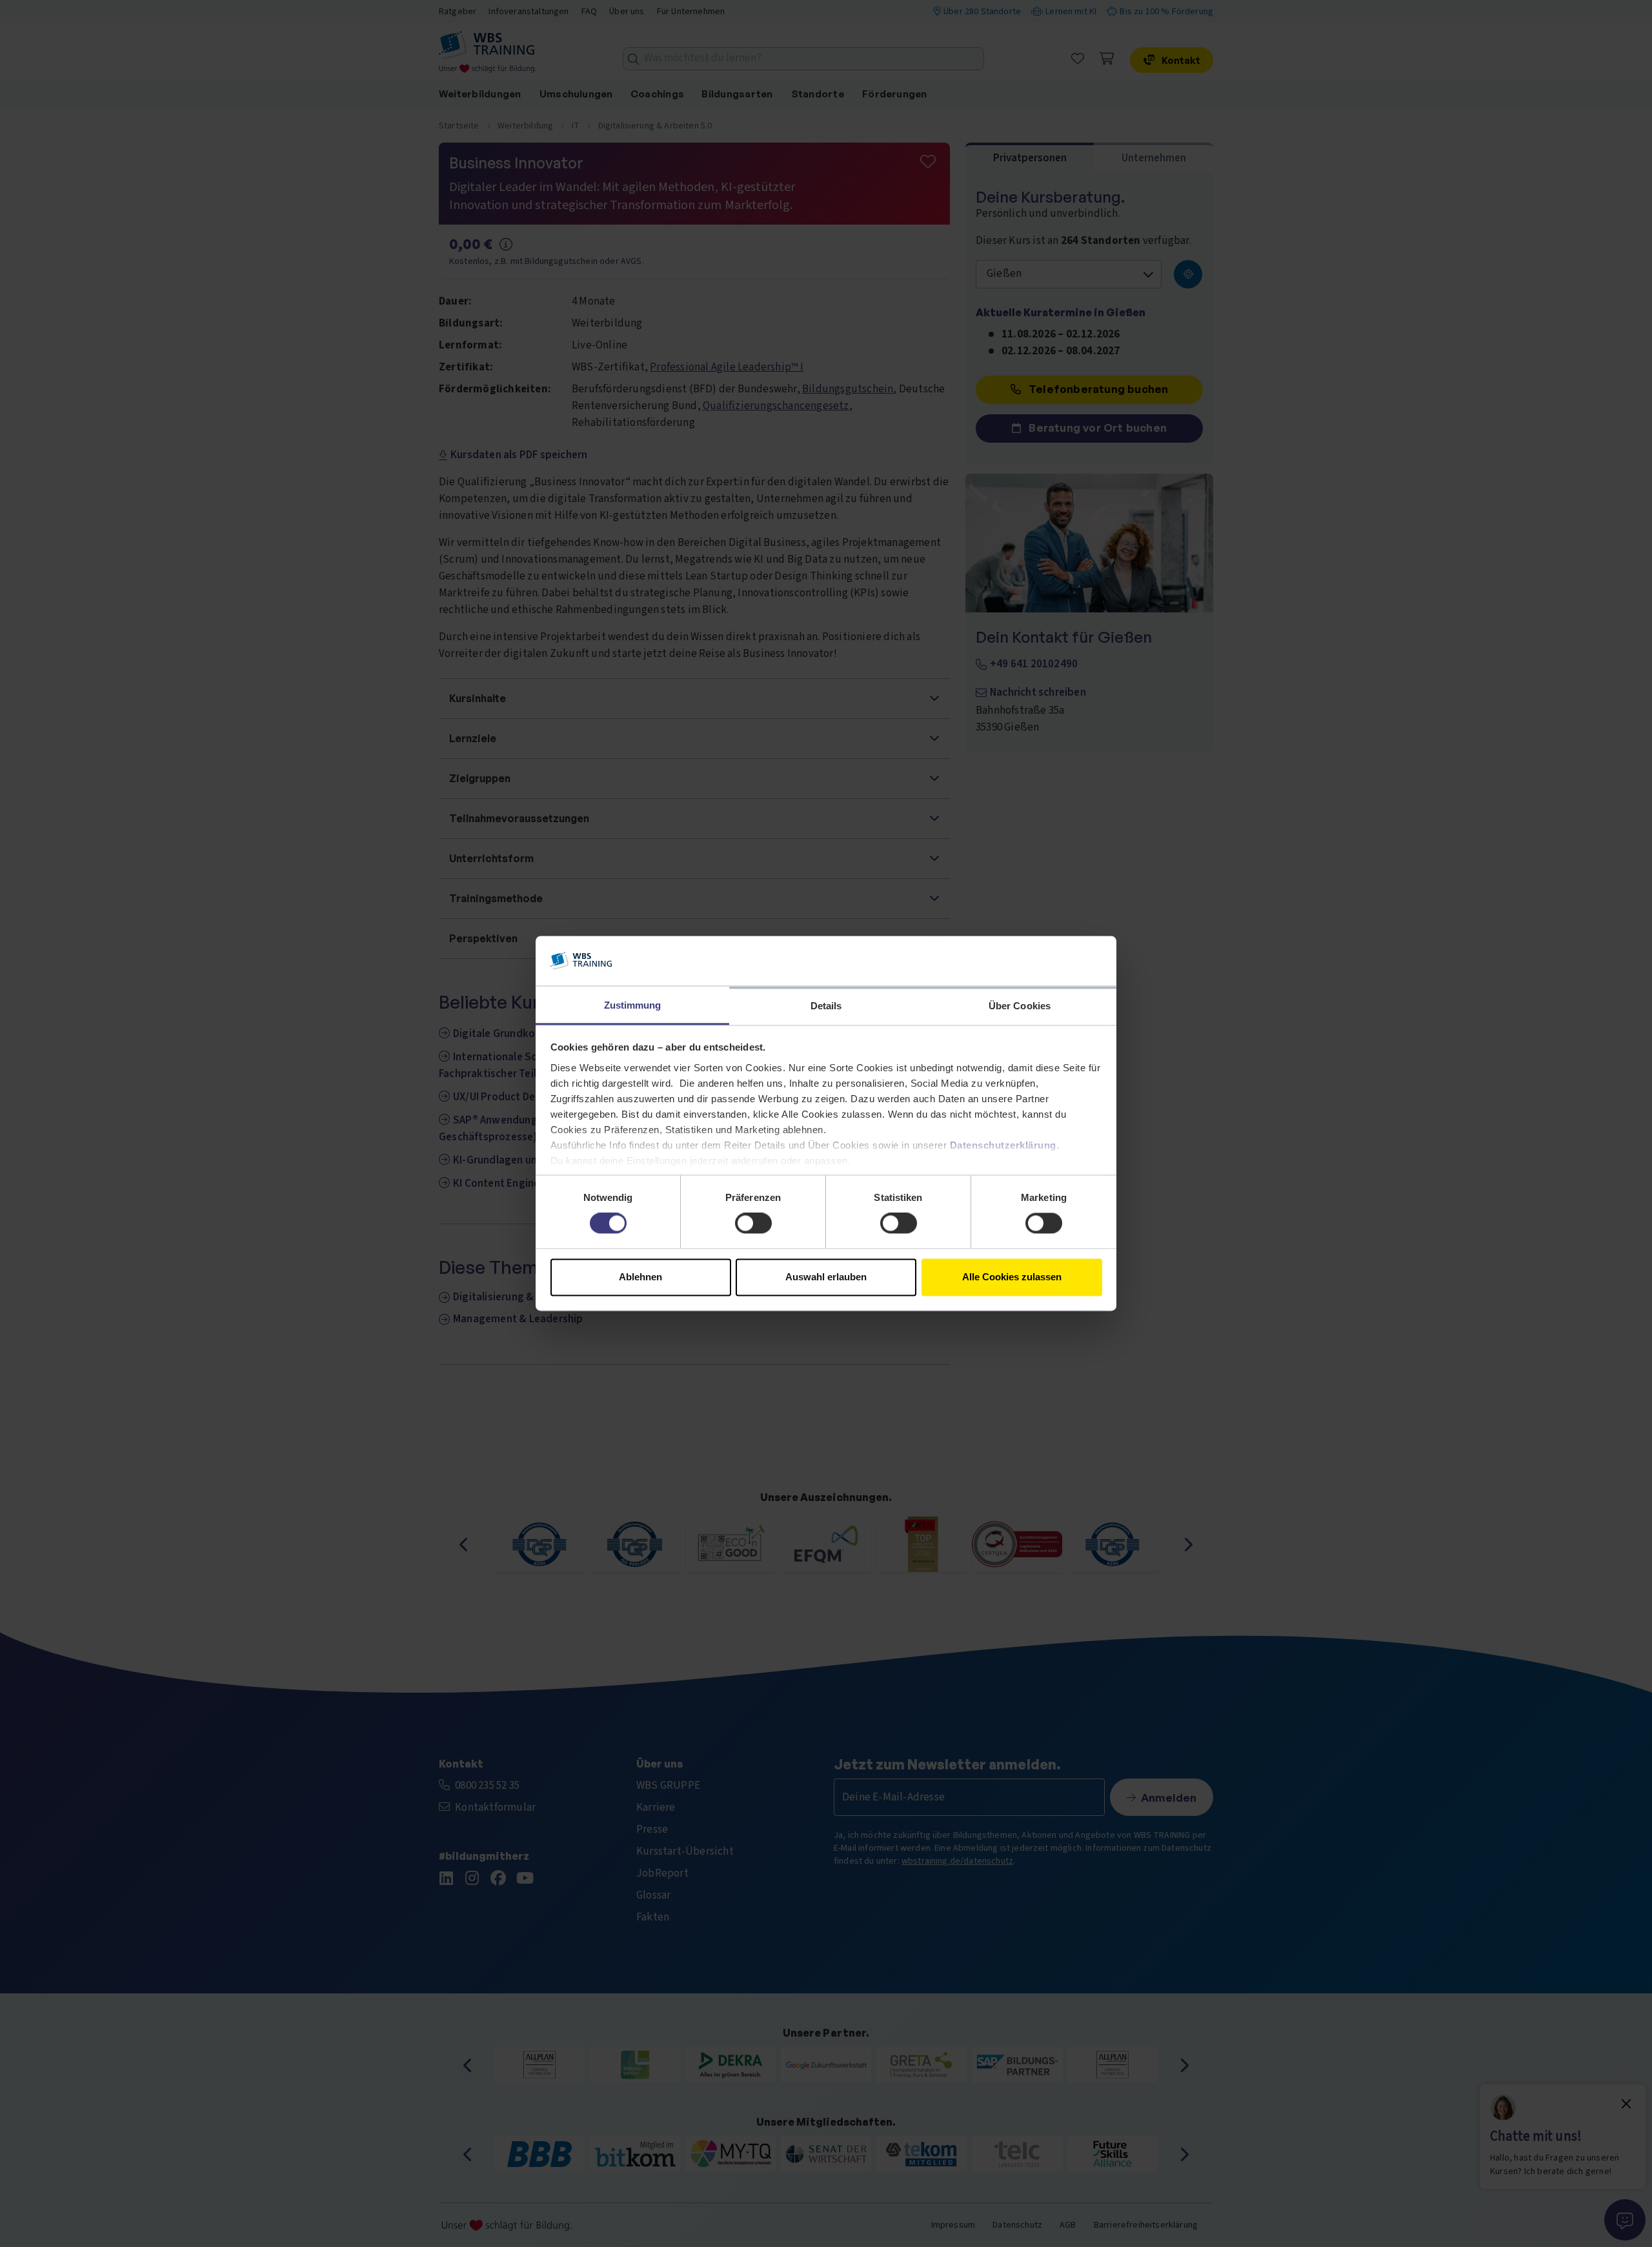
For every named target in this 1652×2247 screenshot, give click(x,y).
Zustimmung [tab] (633, 1005)
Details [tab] (826, 1006)
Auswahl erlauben (826, 1277)
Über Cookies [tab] (1020, 1006)
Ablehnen (640, 1277)
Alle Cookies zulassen (1012, 1277)
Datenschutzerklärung (1003, 1145)
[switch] (753, 1224)
